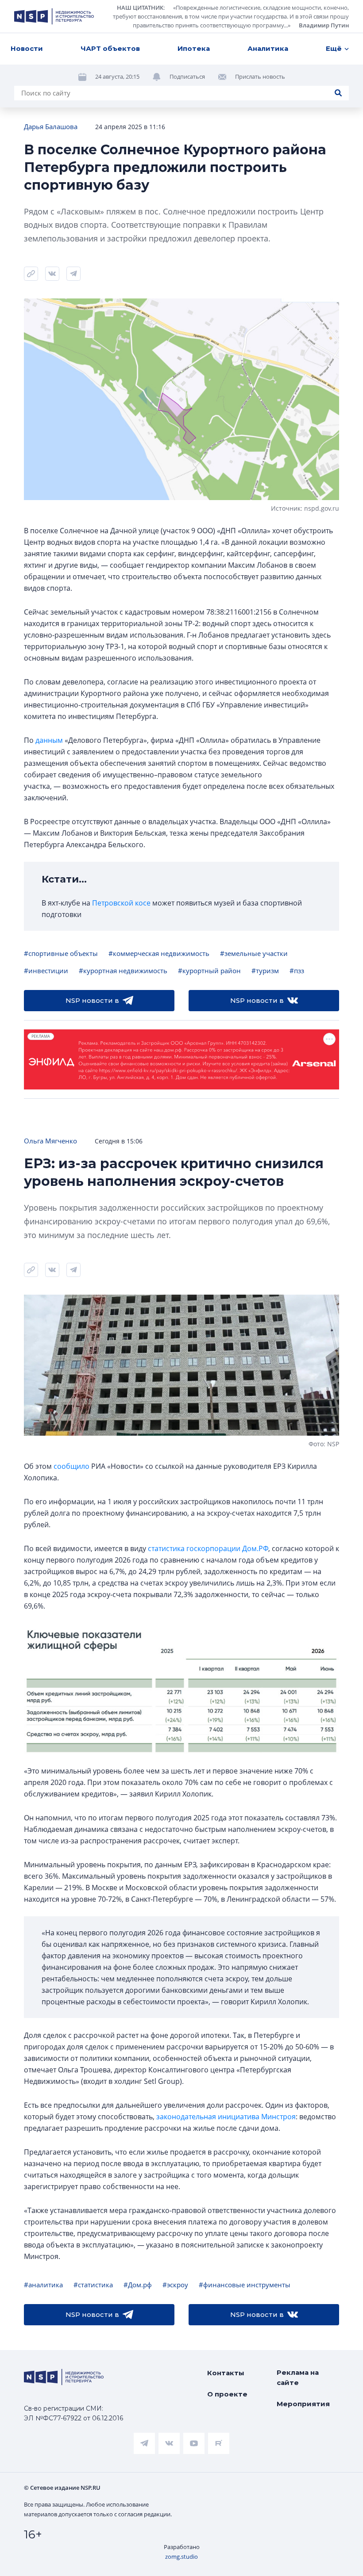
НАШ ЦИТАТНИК (140, 8)
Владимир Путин (324, 25)
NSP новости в (92, 1000)
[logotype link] (54, 16)
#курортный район (209, 971)
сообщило (71, 1466)
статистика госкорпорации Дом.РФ (208, 1548)
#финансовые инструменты (245, 2285)
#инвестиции (46, 971)
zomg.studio (181, 2557)
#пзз (297, 971)
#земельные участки (254, 953)
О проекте (227, 2394)
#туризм (265, 971)
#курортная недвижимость (123, 971)
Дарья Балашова (51, 126)
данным (49, 740)
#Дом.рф (138, 2285)
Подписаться (187, 76)
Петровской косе (121, 903)
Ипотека (194, 48)
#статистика (93, 2285)
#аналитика (43, 2285)
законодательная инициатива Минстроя (226, 2117)
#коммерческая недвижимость (159, 953)
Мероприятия (303, 2404)
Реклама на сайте (298, 2377)
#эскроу (175, 2285)
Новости (27, 48)
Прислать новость (260, 76)
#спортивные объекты (61, 953)
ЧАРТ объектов (110, 48)
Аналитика (268, 48)
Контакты (226, 2373)
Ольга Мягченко (50, 1141)
